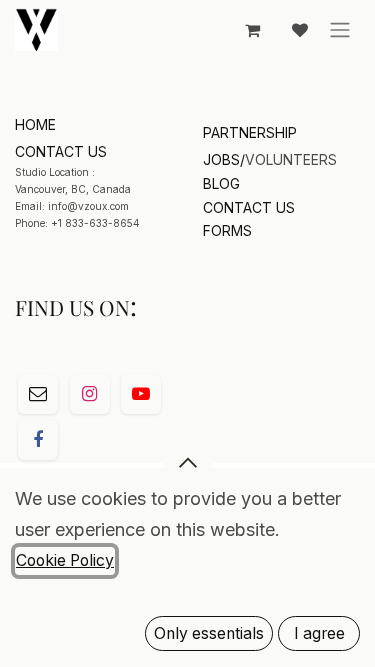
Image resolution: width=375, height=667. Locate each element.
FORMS (227, 230)
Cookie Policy (65, 560)
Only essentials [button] (209, 633)
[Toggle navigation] (340, 30)
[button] (188, 463)
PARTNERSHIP (250, 132)
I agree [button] (319, 633)
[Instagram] (90, 394)
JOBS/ (224, 159)
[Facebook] (38, 440)
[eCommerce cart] (252, 30)
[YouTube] (141, 394)
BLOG (221, 183)
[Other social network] (38, 394)
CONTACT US (249, 207)
